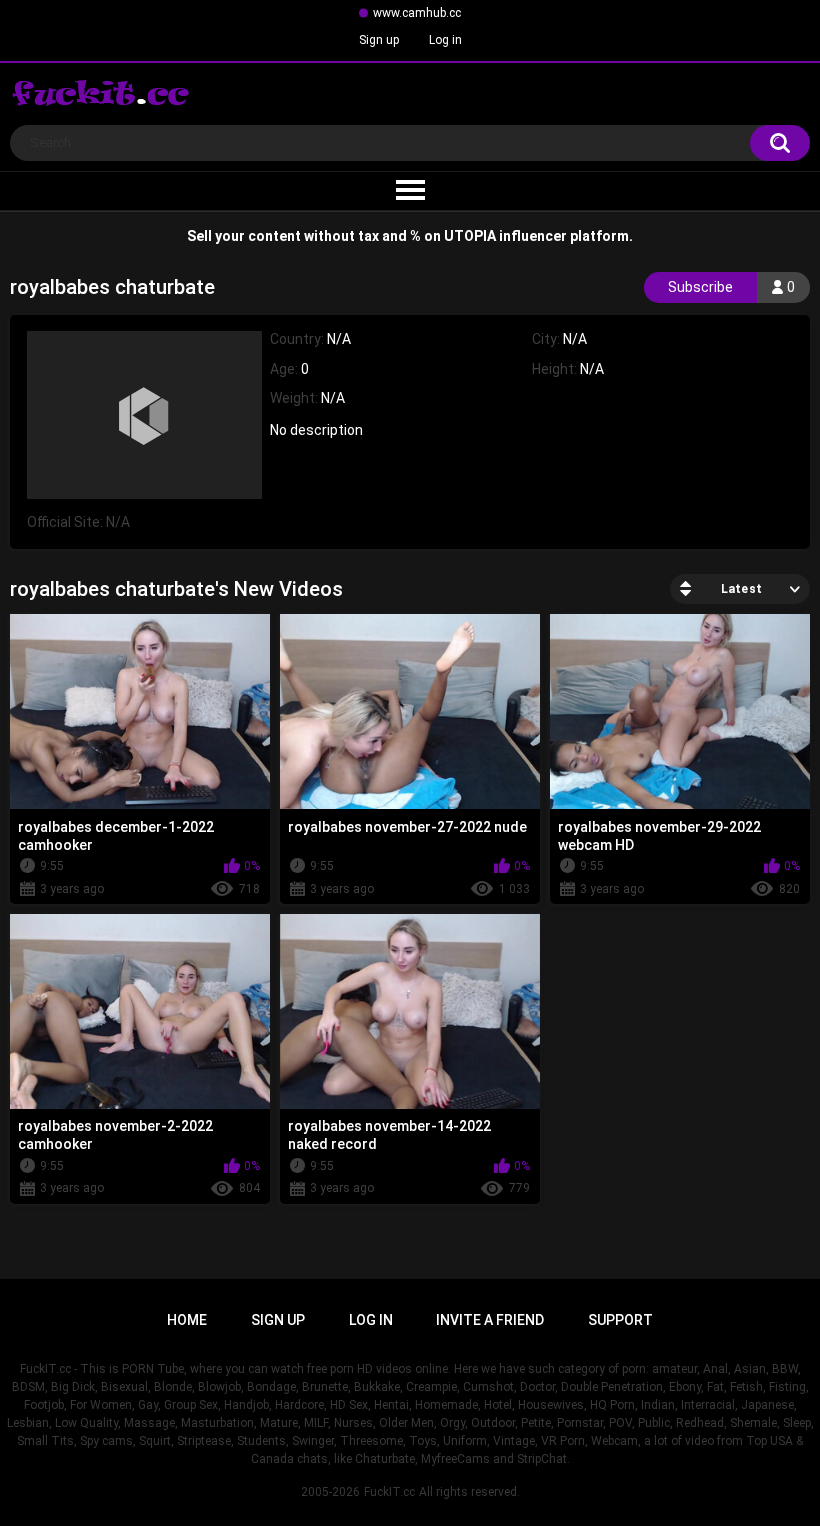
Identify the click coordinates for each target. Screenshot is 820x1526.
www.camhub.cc (417, 13)
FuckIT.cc (389, 1492)
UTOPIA (470, 236)
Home (187, 1320)
